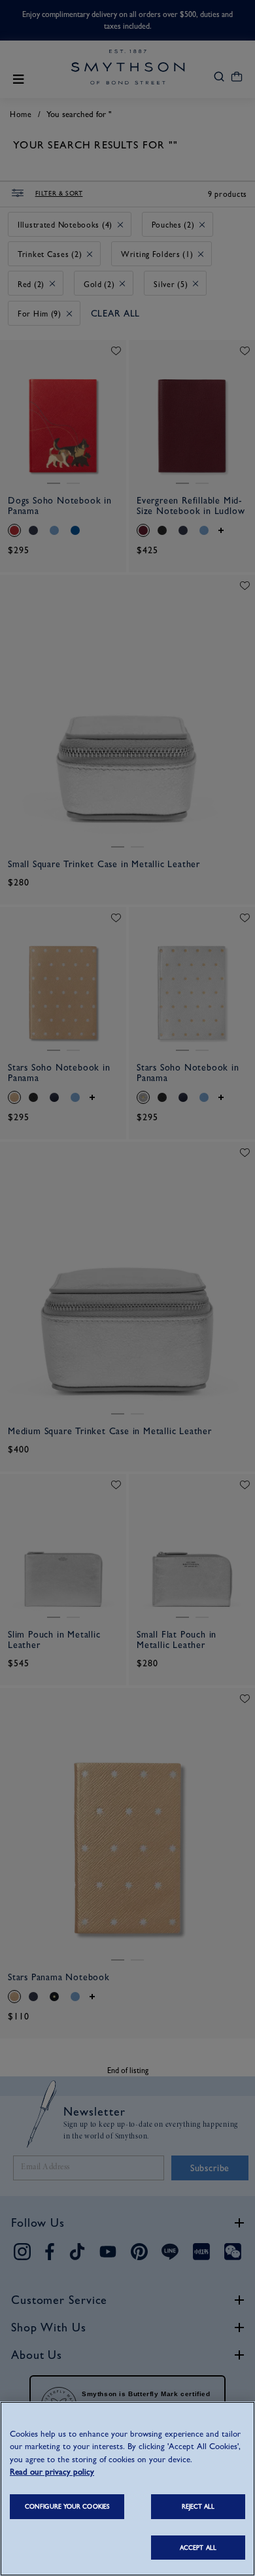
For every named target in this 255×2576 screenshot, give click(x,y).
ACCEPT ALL (198, 2548)
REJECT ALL (198, 2506)
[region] (127, 2489)
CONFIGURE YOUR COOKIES (67, 2506)
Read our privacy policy (52, 2472)
